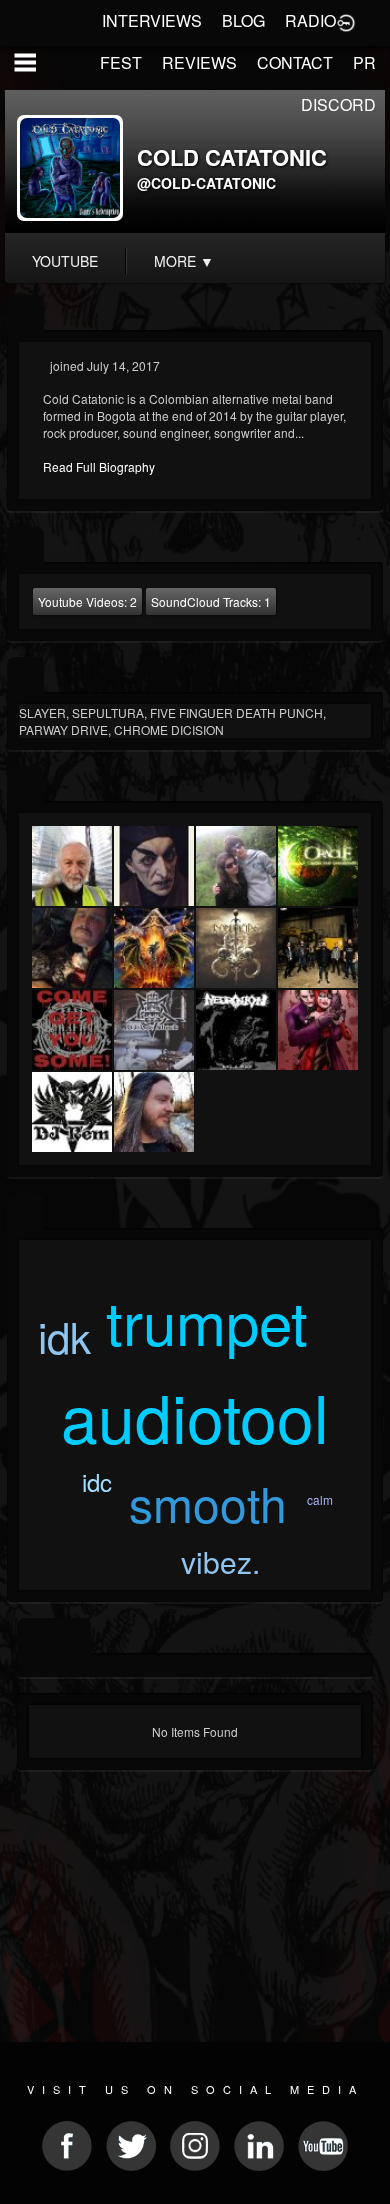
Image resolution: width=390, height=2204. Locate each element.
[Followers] (25, 785)
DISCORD (338, 104)
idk (64, 1336)
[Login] (346, 21)
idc (97, 1481)
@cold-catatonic (206, 183)
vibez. (220, 1561)
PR (364, 62)
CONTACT (295, 62)
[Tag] (25, 1212)
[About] (25, 314)
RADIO (310, 20)
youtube (65, 261)
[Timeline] (35, 1637)
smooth (208, 1502)
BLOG (243, 20)
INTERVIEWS (152, 20)
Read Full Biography (99, 466)
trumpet (207, 1320)
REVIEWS (199, 62)
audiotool (195, 1415)
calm (320, 1499)
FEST (121, 62)
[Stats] (25, 546)
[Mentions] (72, 1637)
